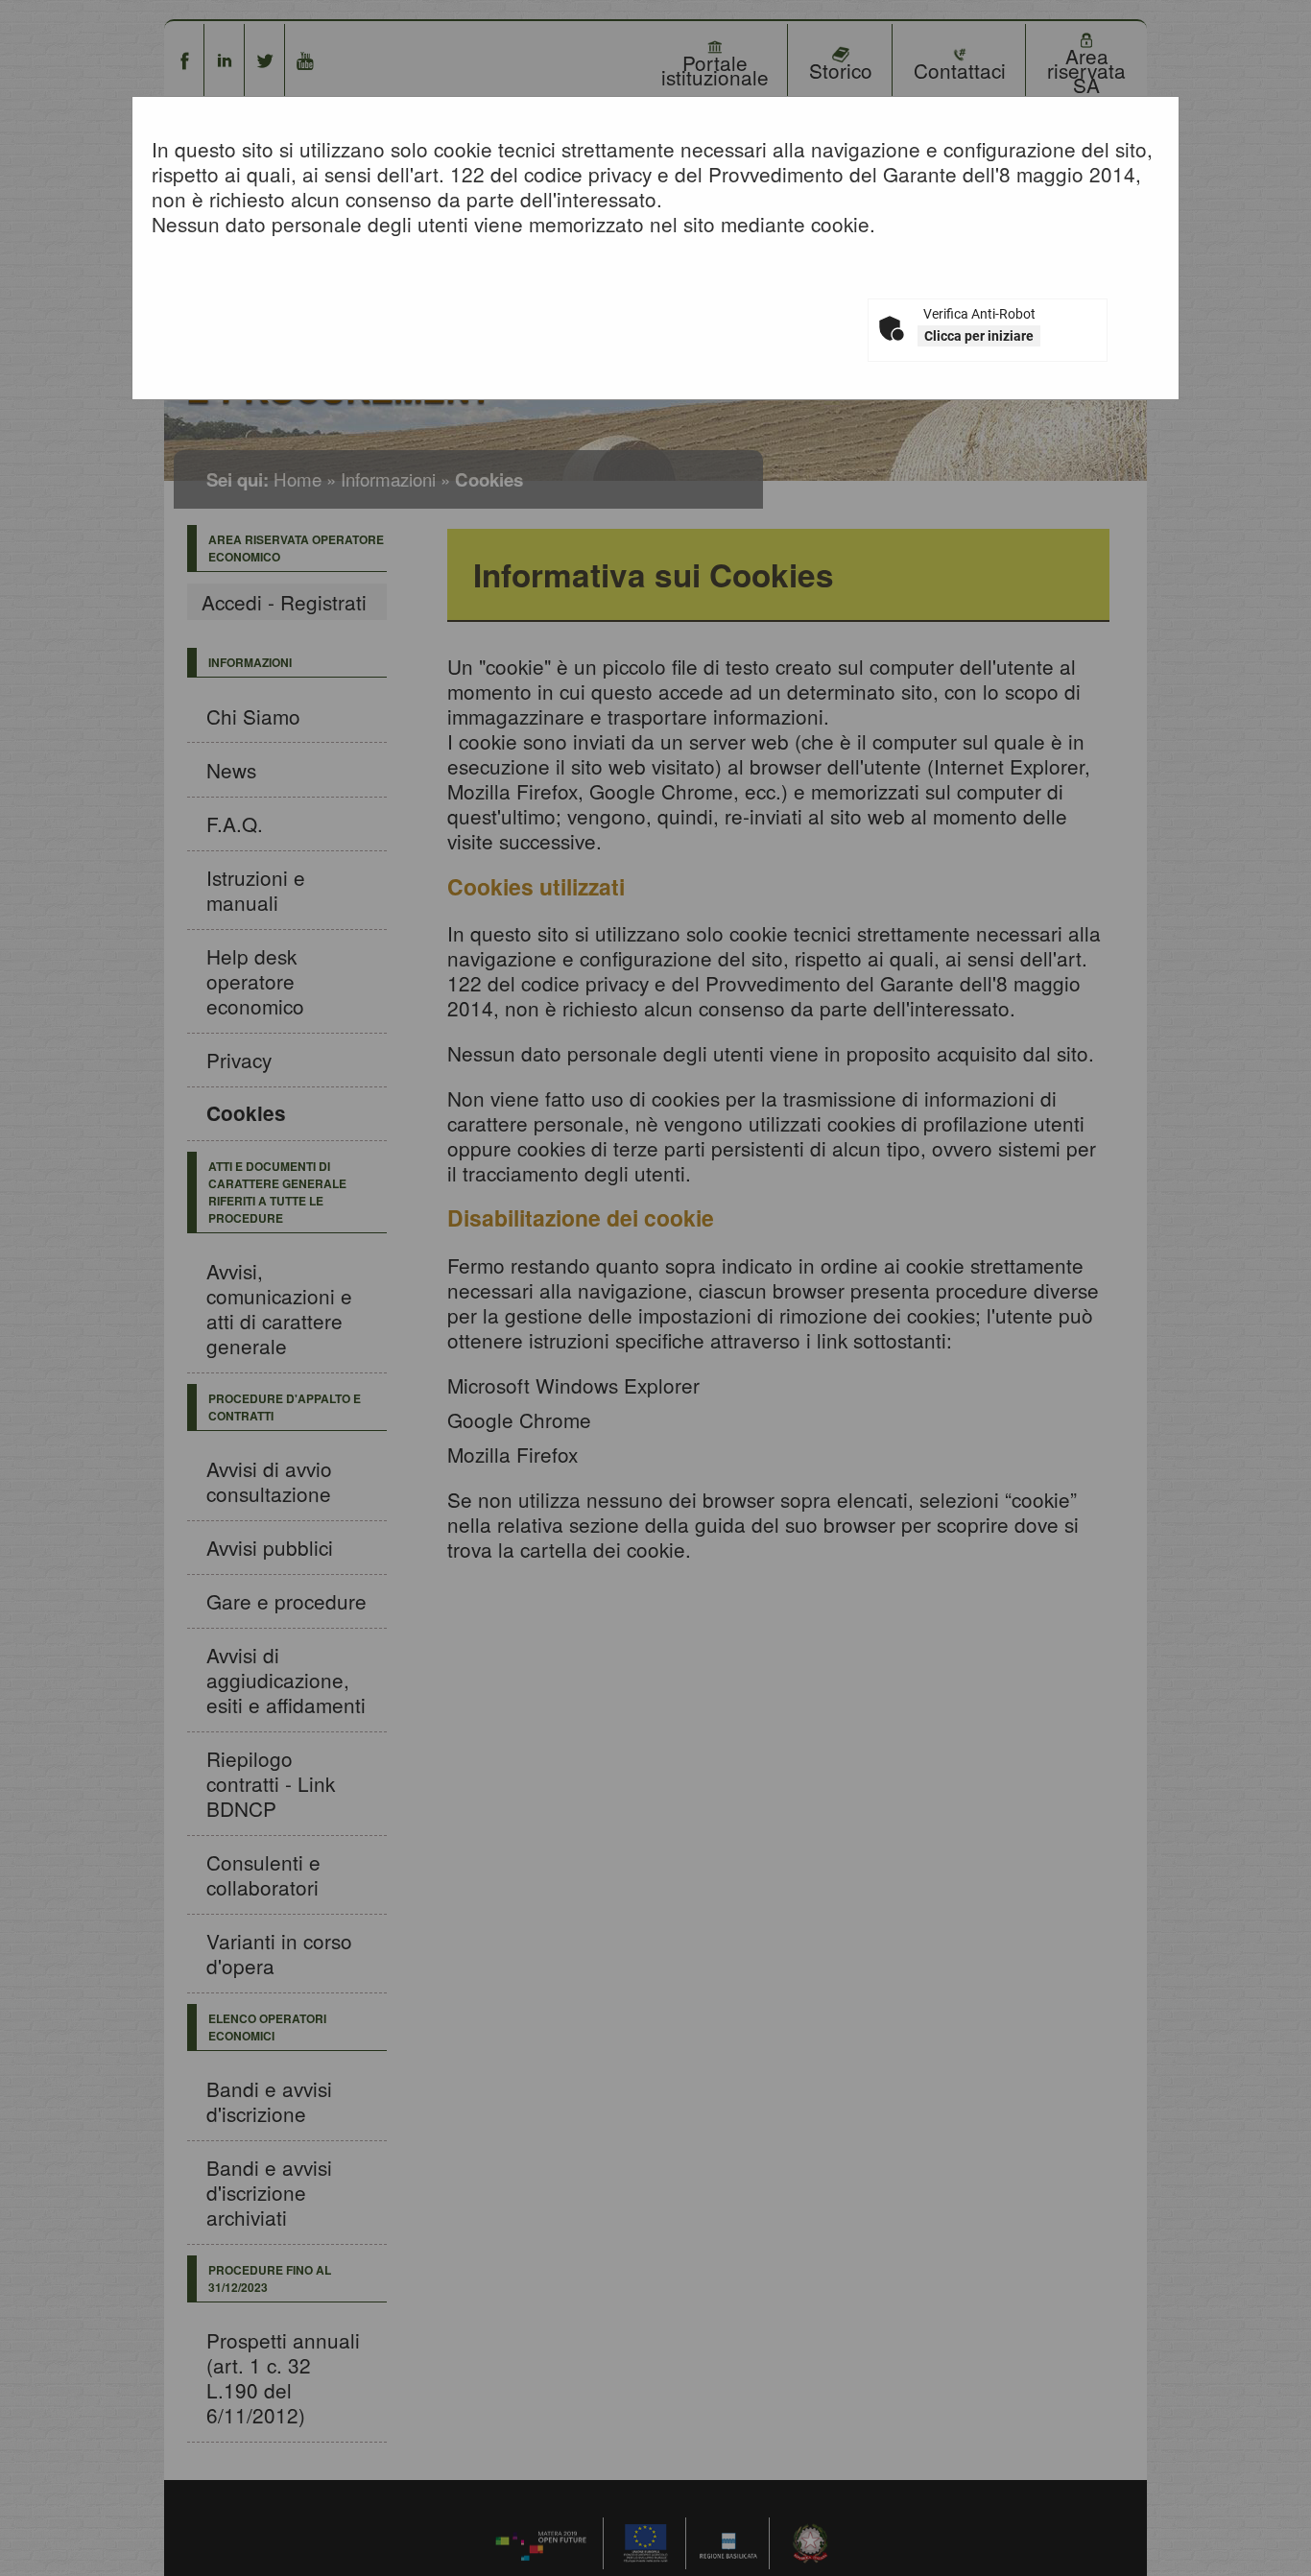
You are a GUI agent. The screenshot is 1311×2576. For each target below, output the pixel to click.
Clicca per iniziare (979, 336)
